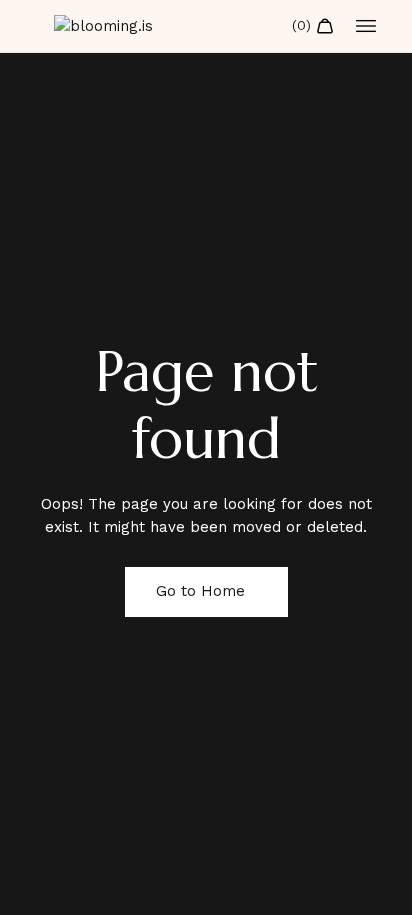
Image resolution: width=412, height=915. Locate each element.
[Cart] (313, 26)
